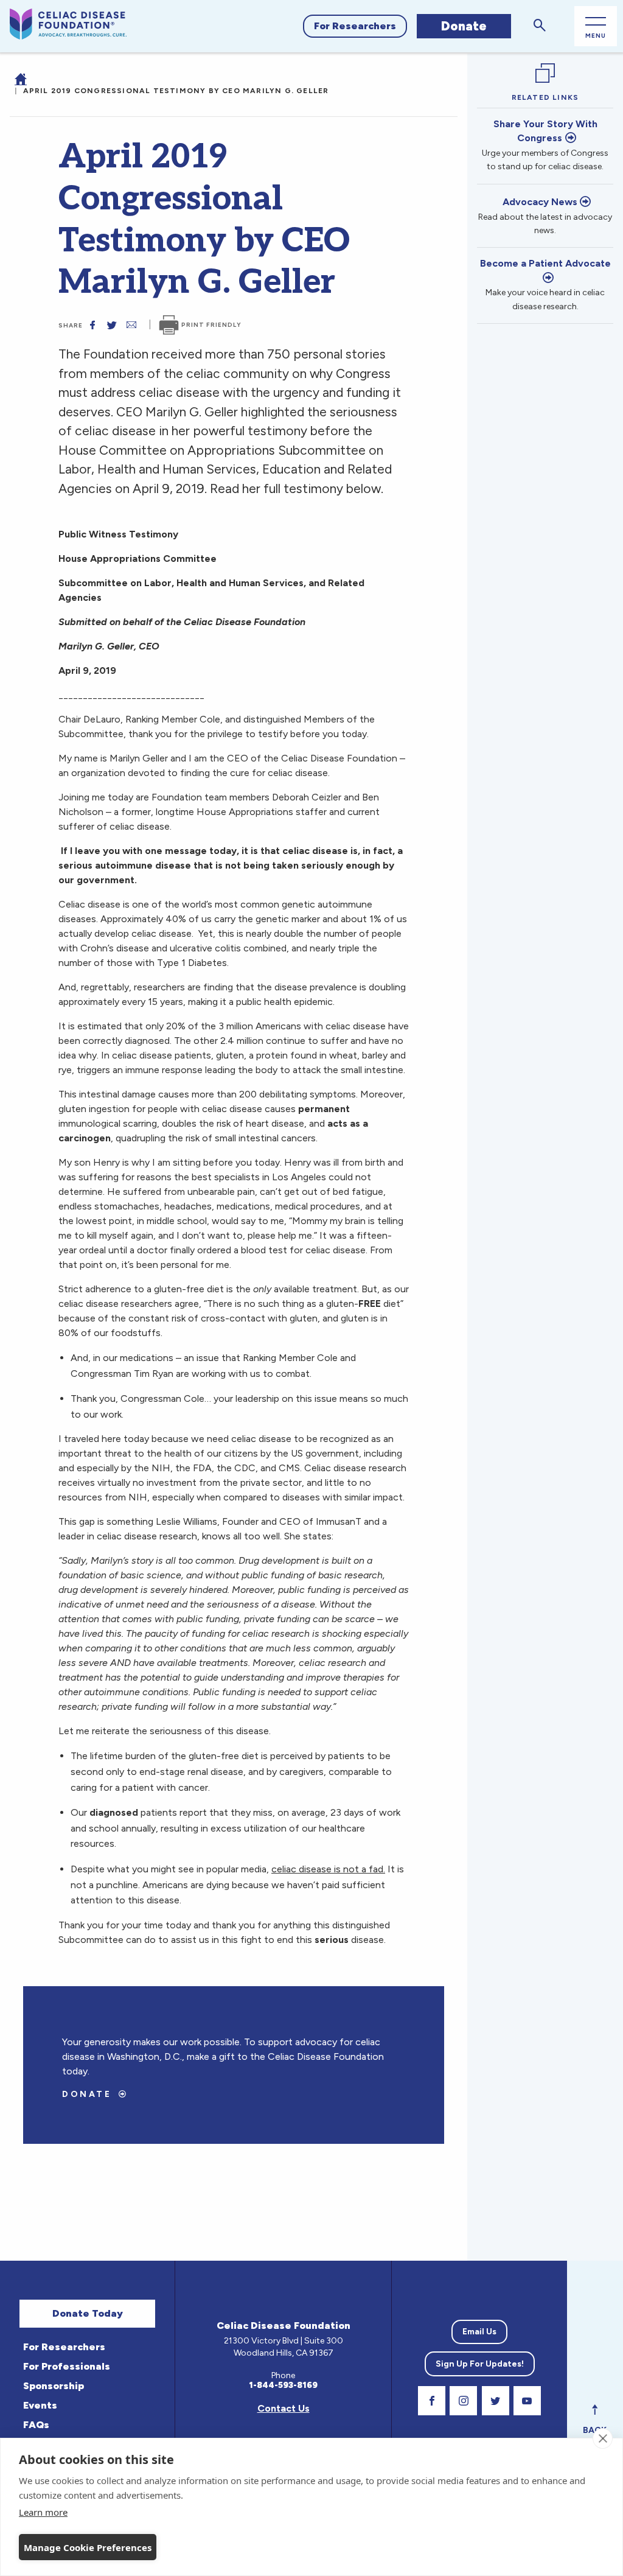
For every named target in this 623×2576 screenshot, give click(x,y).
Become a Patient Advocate (545, 263)
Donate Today (88, 2313)
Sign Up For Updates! (480, 2364)
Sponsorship (54, 2386)
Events (40, 2405)
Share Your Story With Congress (545, 131)
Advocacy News (540, 202)
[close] (603, 2438)
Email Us (479, 2332)
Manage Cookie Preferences (88, 2547)
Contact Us (284, 2408)
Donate (464, 26)
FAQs (36, 2425)
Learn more (43, 2512)
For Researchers (355, 26)
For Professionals (67, 2366)
